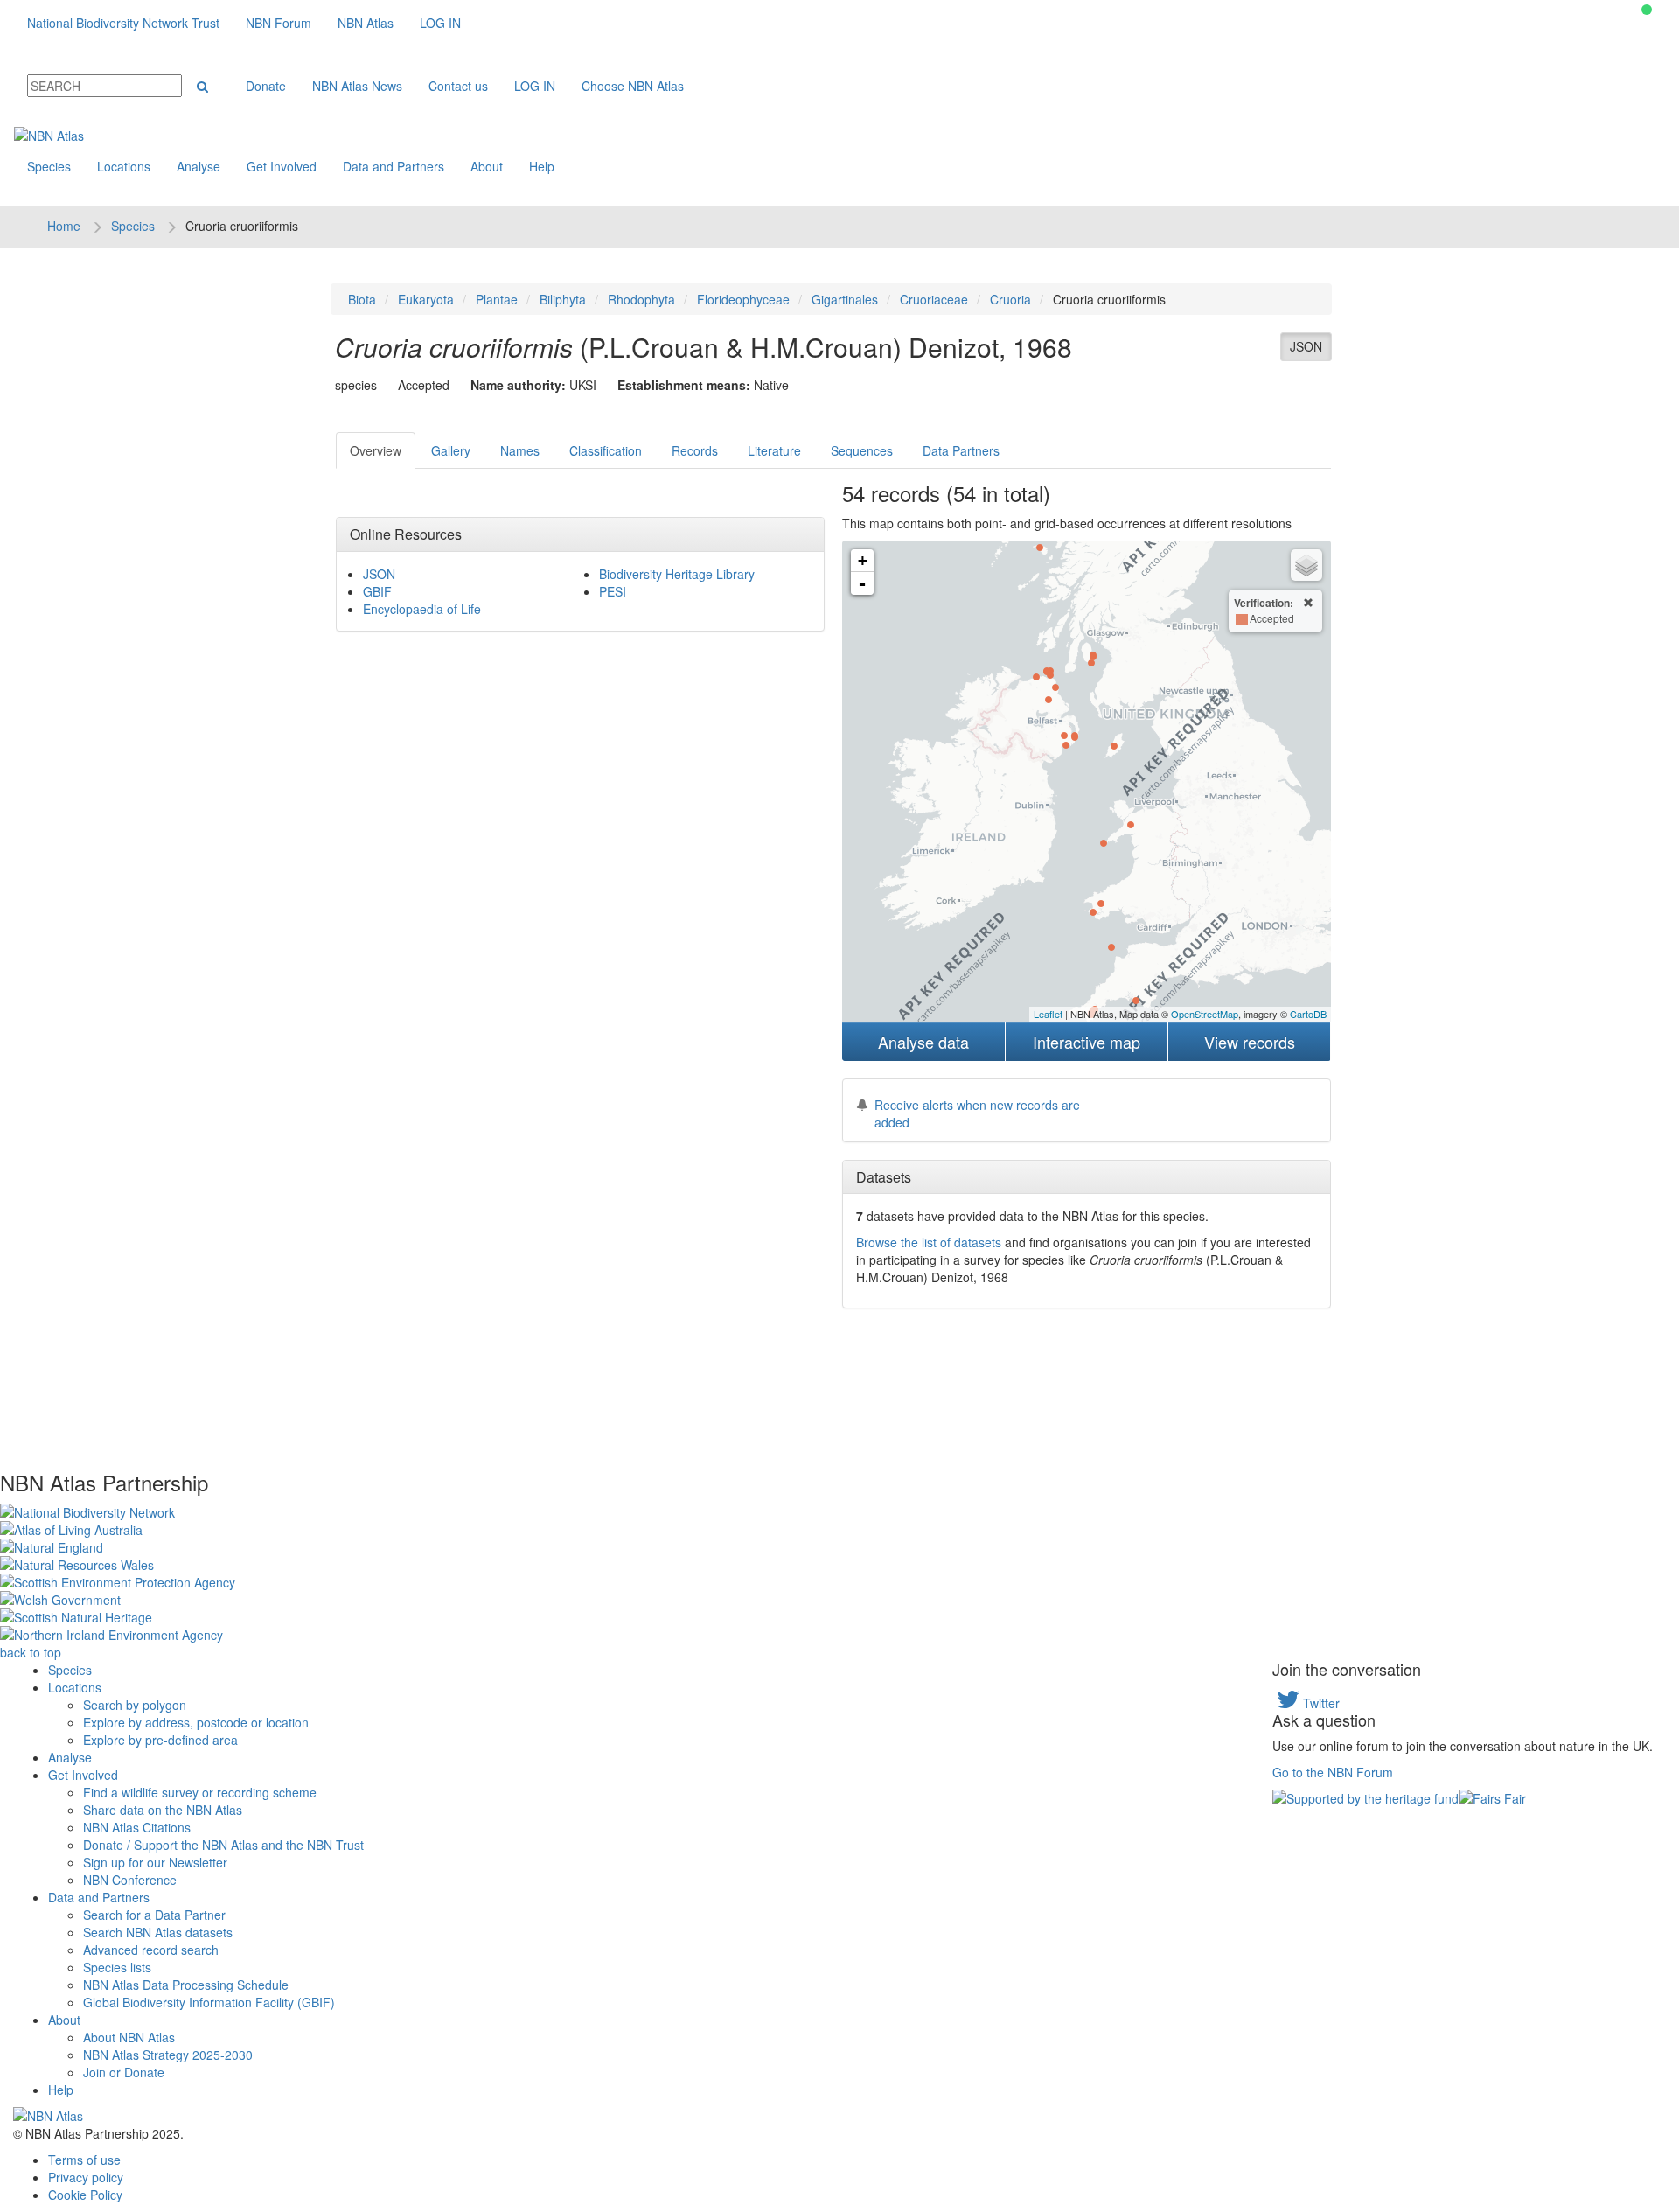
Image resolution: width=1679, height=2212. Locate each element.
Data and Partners (394, 166)
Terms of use (84, 2160)
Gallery (451, 450)
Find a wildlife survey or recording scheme (200, 1792)
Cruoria (1010, 299)
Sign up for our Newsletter (155, 1862)
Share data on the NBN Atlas (163, 1810)
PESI (613, 591)
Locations (124, 166)
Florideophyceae (743, 299)
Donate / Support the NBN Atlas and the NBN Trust (223, 1845)
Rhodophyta (641, 299)
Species (49, 166)
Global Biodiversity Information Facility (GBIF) (209, 2002)
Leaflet (1048, 1014)
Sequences (862, 450)
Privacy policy (86, 2177)
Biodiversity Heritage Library (677, 574)
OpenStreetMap (1205, 1014)
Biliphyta (563, 299)
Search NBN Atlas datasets (158, 1932)
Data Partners (961, 450)
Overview (376, 450)
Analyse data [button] (923, 1042)
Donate (266, 86)
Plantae (497, 299)
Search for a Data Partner (154, 1915)
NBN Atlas (366, 23)
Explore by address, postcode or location (196, 1722)
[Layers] (1306, 565)
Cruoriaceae (934, 299)
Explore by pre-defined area (160, 1740)
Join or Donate (124, 2072)
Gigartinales (845, 299)
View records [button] (1250, 1042)
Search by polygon (135, 1705)
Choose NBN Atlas (633, 86)
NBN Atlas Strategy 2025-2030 (168, 2055)
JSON (1306, 346)
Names (520, 450)
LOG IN (440, 23)
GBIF (377, 591)
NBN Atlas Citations (137, 1827)
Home (64, 226)
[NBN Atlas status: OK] (1647, 10)
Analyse (199, 166)
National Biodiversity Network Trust (123, 23)
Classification (606, 450)
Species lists (117, 1967)
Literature (774, 450)
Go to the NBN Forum (1333, 1772)
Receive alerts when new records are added (977, 1113)
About (487, 166)
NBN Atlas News (357, 86)
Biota (362, 299)
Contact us (458, 86)
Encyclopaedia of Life (422, 609)
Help (542, 166)
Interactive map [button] (1087, 1042)
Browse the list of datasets (929, 1242)
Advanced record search (151, 1950)
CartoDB (1308, 1014)
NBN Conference (130, 1880)
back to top (31, 1652)
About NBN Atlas (129, 2037)
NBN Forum (279, 23)
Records (695, 450)
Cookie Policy (85, 2195)
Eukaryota (426, 299)
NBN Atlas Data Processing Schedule (186, 1985)
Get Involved (282, 166)
